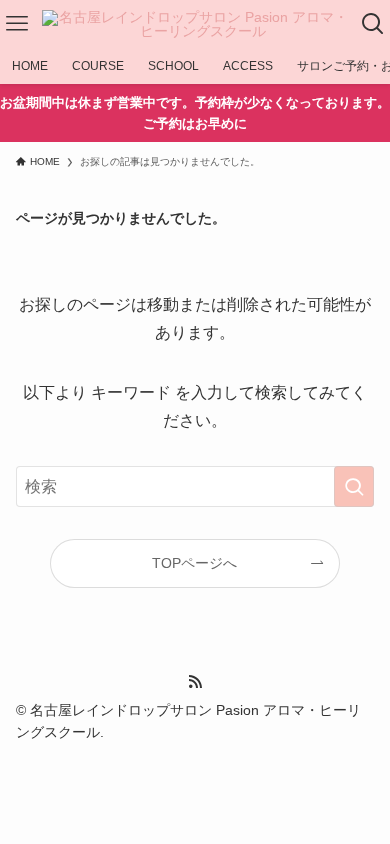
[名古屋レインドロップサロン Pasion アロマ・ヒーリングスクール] (195, 24)
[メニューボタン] (17, 24)
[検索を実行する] (354, 486)
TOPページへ (194, 563)
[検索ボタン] (373, 24)
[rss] (195, 682)
